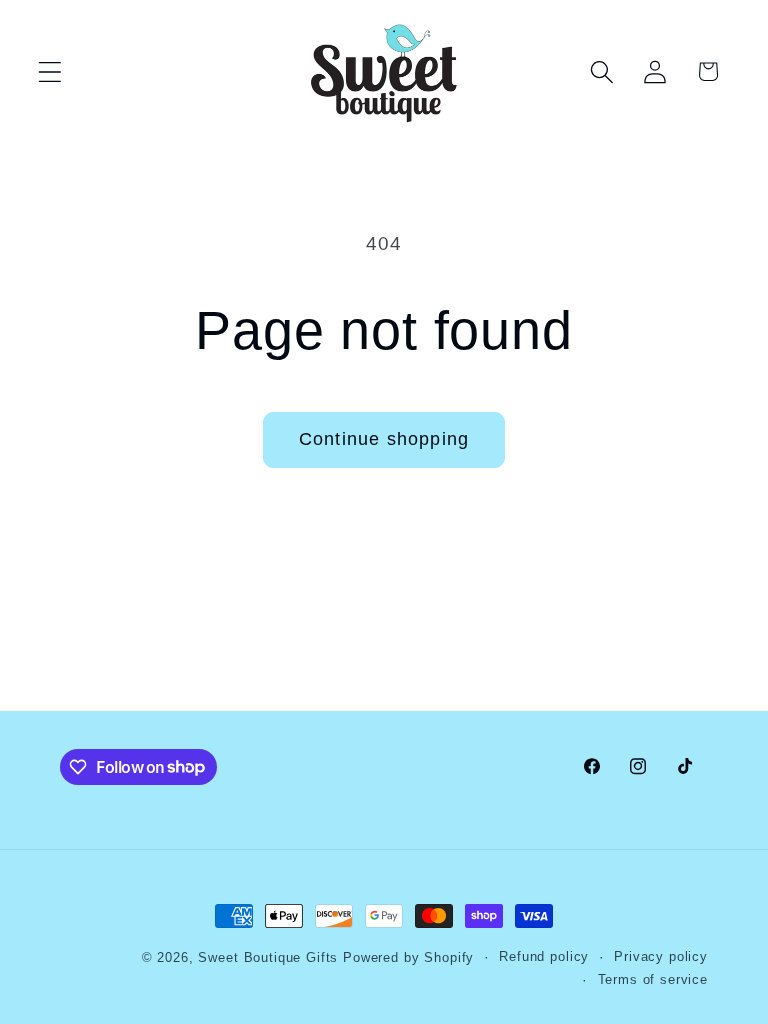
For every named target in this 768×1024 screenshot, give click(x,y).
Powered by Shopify (408, 957)
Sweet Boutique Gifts (268, 957)
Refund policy (544, 956)
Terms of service (653, 979)
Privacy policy (661, 956)
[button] (50, 71)
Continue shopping (384, 439)
